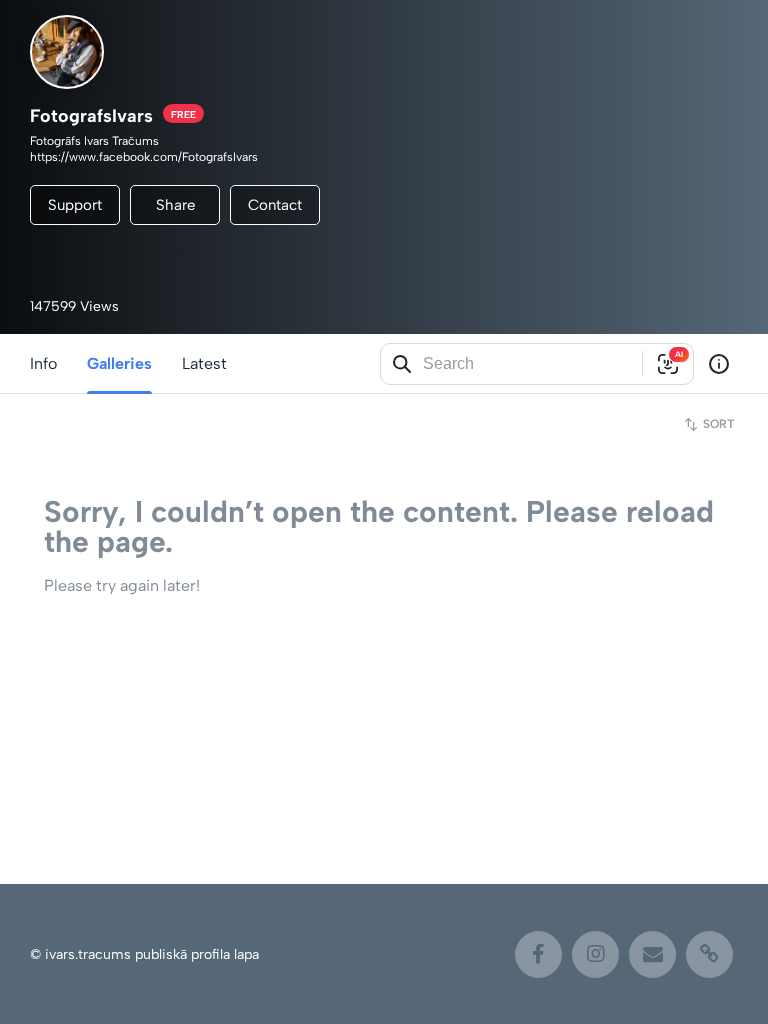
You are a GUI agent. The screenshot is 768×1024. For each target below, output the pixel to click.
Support (75, 205)
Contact (275, 205)
